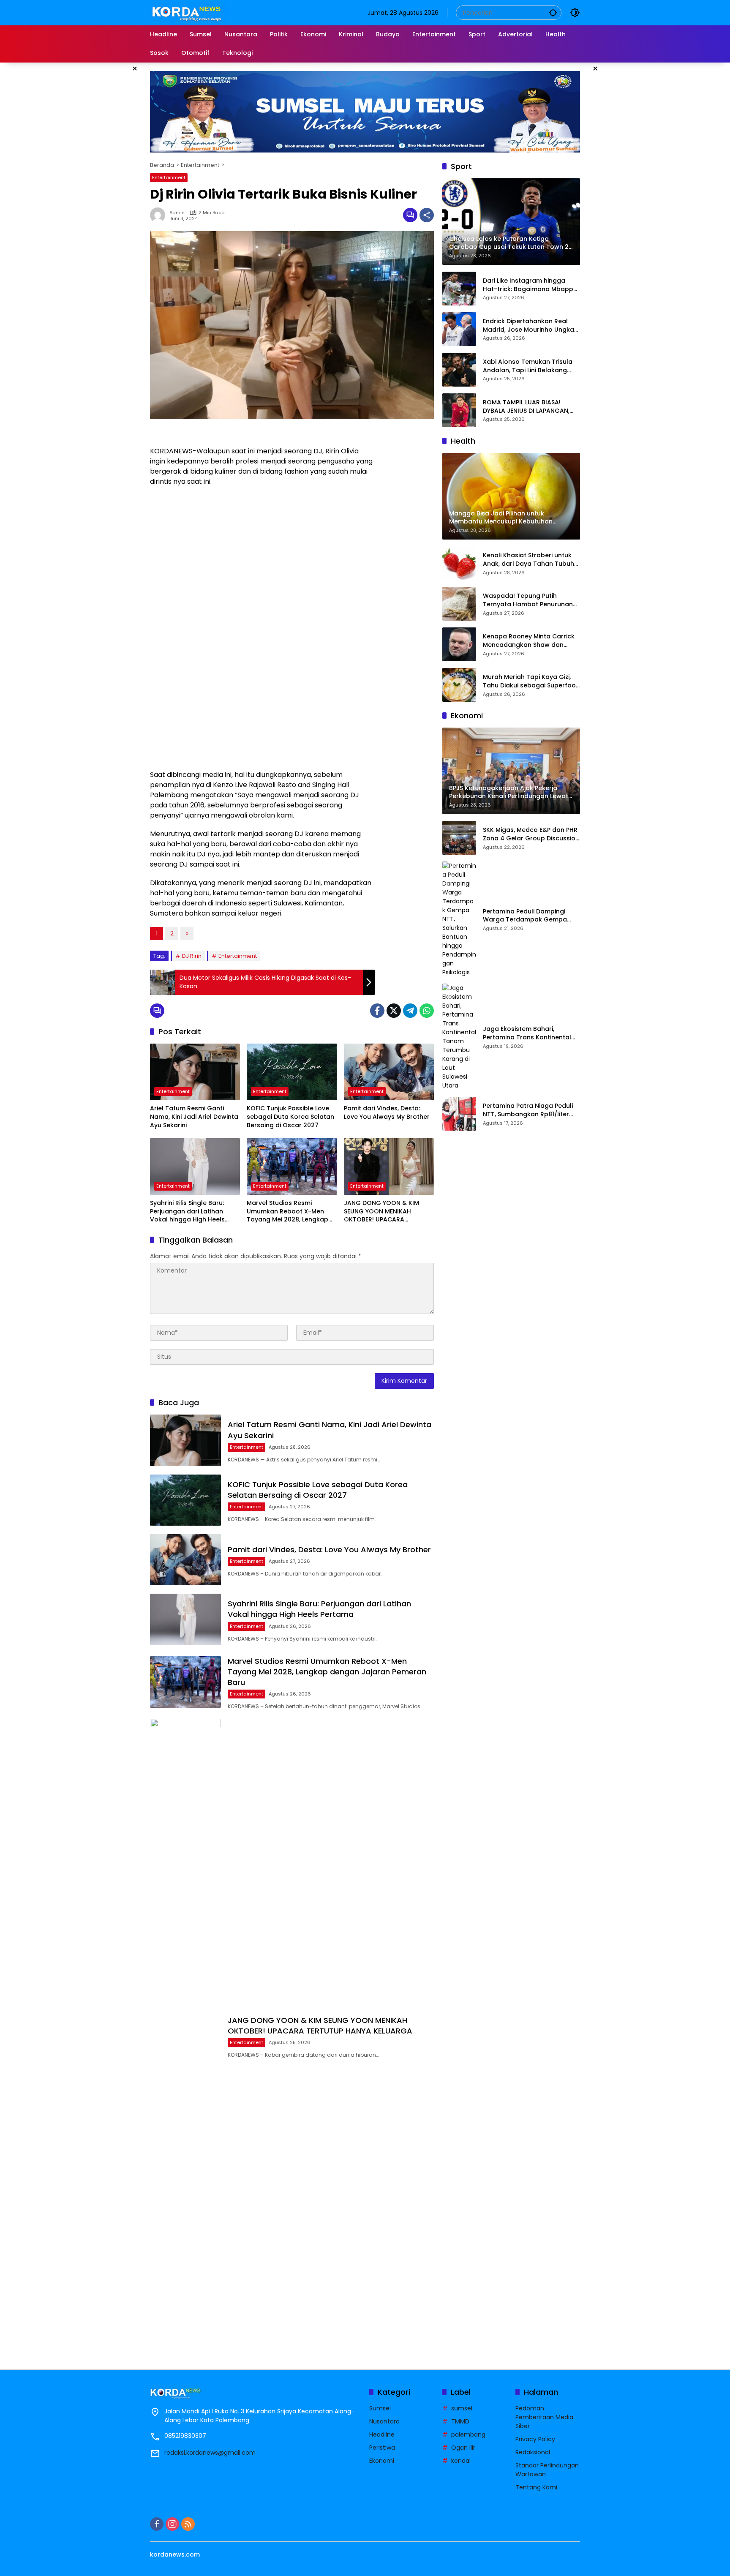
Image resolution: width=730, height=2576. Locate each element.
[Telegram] (410, 1011)
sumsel (462, 2408)
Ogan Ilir (463, 2448)
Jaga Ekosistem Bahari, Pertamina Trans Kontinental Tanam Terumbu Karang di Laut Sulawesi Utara (527, 1033)
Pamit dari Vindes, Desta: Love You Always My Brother (387, 1113)
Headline (382, 2434)
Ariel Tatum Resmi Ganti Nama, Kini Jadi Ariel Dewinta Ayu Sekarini (194, 1117)
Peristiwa (382, 2448)
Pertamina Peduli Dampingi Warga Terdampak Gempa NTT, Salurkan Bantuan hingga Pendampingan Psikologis (529, 916)
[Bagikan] (427, 215)
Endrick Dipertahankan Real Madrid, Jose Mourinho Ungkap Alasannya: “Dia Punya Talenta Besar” (531, 326)
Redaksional (533, 2452)
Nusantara (384, 2421)
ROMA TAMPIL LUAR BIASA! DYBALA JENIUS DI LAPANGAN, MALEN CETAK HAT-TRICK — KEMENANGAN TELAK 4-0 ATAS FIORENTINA (528, 407)
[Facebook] (377, 1011)
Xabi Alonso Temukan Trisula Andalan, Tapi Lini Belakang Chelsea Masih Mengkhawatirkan (528, 366)
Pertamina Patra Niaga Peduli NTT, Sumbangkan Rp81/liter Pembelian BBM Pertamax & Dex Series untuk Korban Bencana (531, 1110)
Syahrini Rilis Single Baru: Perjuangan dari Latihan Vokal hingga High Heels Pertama (187, 1212)
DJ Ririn (192, 956)
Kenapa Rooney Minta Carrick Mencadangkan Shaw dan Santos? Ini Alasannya (529, 641)
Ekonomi (382, 2461)
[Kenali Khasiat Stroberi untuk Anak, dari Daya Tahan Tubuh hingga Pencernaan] (459, 563)
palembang (468, 2434)
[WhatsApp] (427, 1011)
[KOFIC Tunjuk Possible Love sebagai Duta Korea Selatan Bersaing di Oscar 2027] (292, 1072)
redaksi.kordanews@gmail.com (210, 2453)
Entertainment (169, 177)
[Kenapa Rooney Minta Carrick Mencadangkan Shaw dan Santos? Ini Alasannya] (459, 644)
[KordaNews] (188, 12)
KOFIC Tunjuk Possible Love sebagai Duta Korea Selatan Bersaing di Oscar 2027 (290, 1117)
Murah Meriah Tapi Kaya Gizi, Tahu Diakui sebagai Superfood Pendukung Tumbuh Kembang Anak (531, 681)
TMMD (460, 2421)
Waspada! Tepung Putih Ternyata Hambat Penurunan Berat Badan (528, 600)
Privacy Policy (535, 2439)
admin (177, 213)
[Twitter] (394, 1011)
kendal (461, 2461)
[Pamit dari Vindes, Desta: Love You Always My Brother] (389, 1072)
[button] (553, 12)
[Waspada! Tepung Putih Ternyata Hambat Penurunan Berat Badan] (459, 604)
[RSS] (188, 2524)
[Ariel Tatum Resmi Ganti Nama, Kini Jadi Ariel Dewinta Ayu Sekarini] (195, 1072)
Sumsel (380, 2408)
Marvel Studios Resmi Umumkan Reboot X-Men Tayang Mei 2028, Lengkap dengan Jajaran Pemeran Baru (287, 1212)
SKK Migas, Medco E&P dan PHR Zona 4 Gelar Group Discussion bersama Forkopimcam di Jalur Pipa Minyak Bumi (531, 834)
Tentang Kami (536, 2487)
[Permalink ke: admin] (160, 215)
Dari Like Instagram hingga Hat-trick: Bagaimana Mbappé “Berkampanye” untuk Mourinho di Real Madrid (530, 285)
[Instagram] (172, 2524)
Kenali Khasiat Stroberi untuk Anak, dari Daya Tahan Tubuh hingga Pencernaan (528, 560)
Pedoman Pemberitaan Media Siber (544, 2417)
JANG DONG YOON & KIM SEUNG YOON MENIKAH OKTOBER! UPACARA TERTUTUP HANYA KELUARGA (386, 1212)
